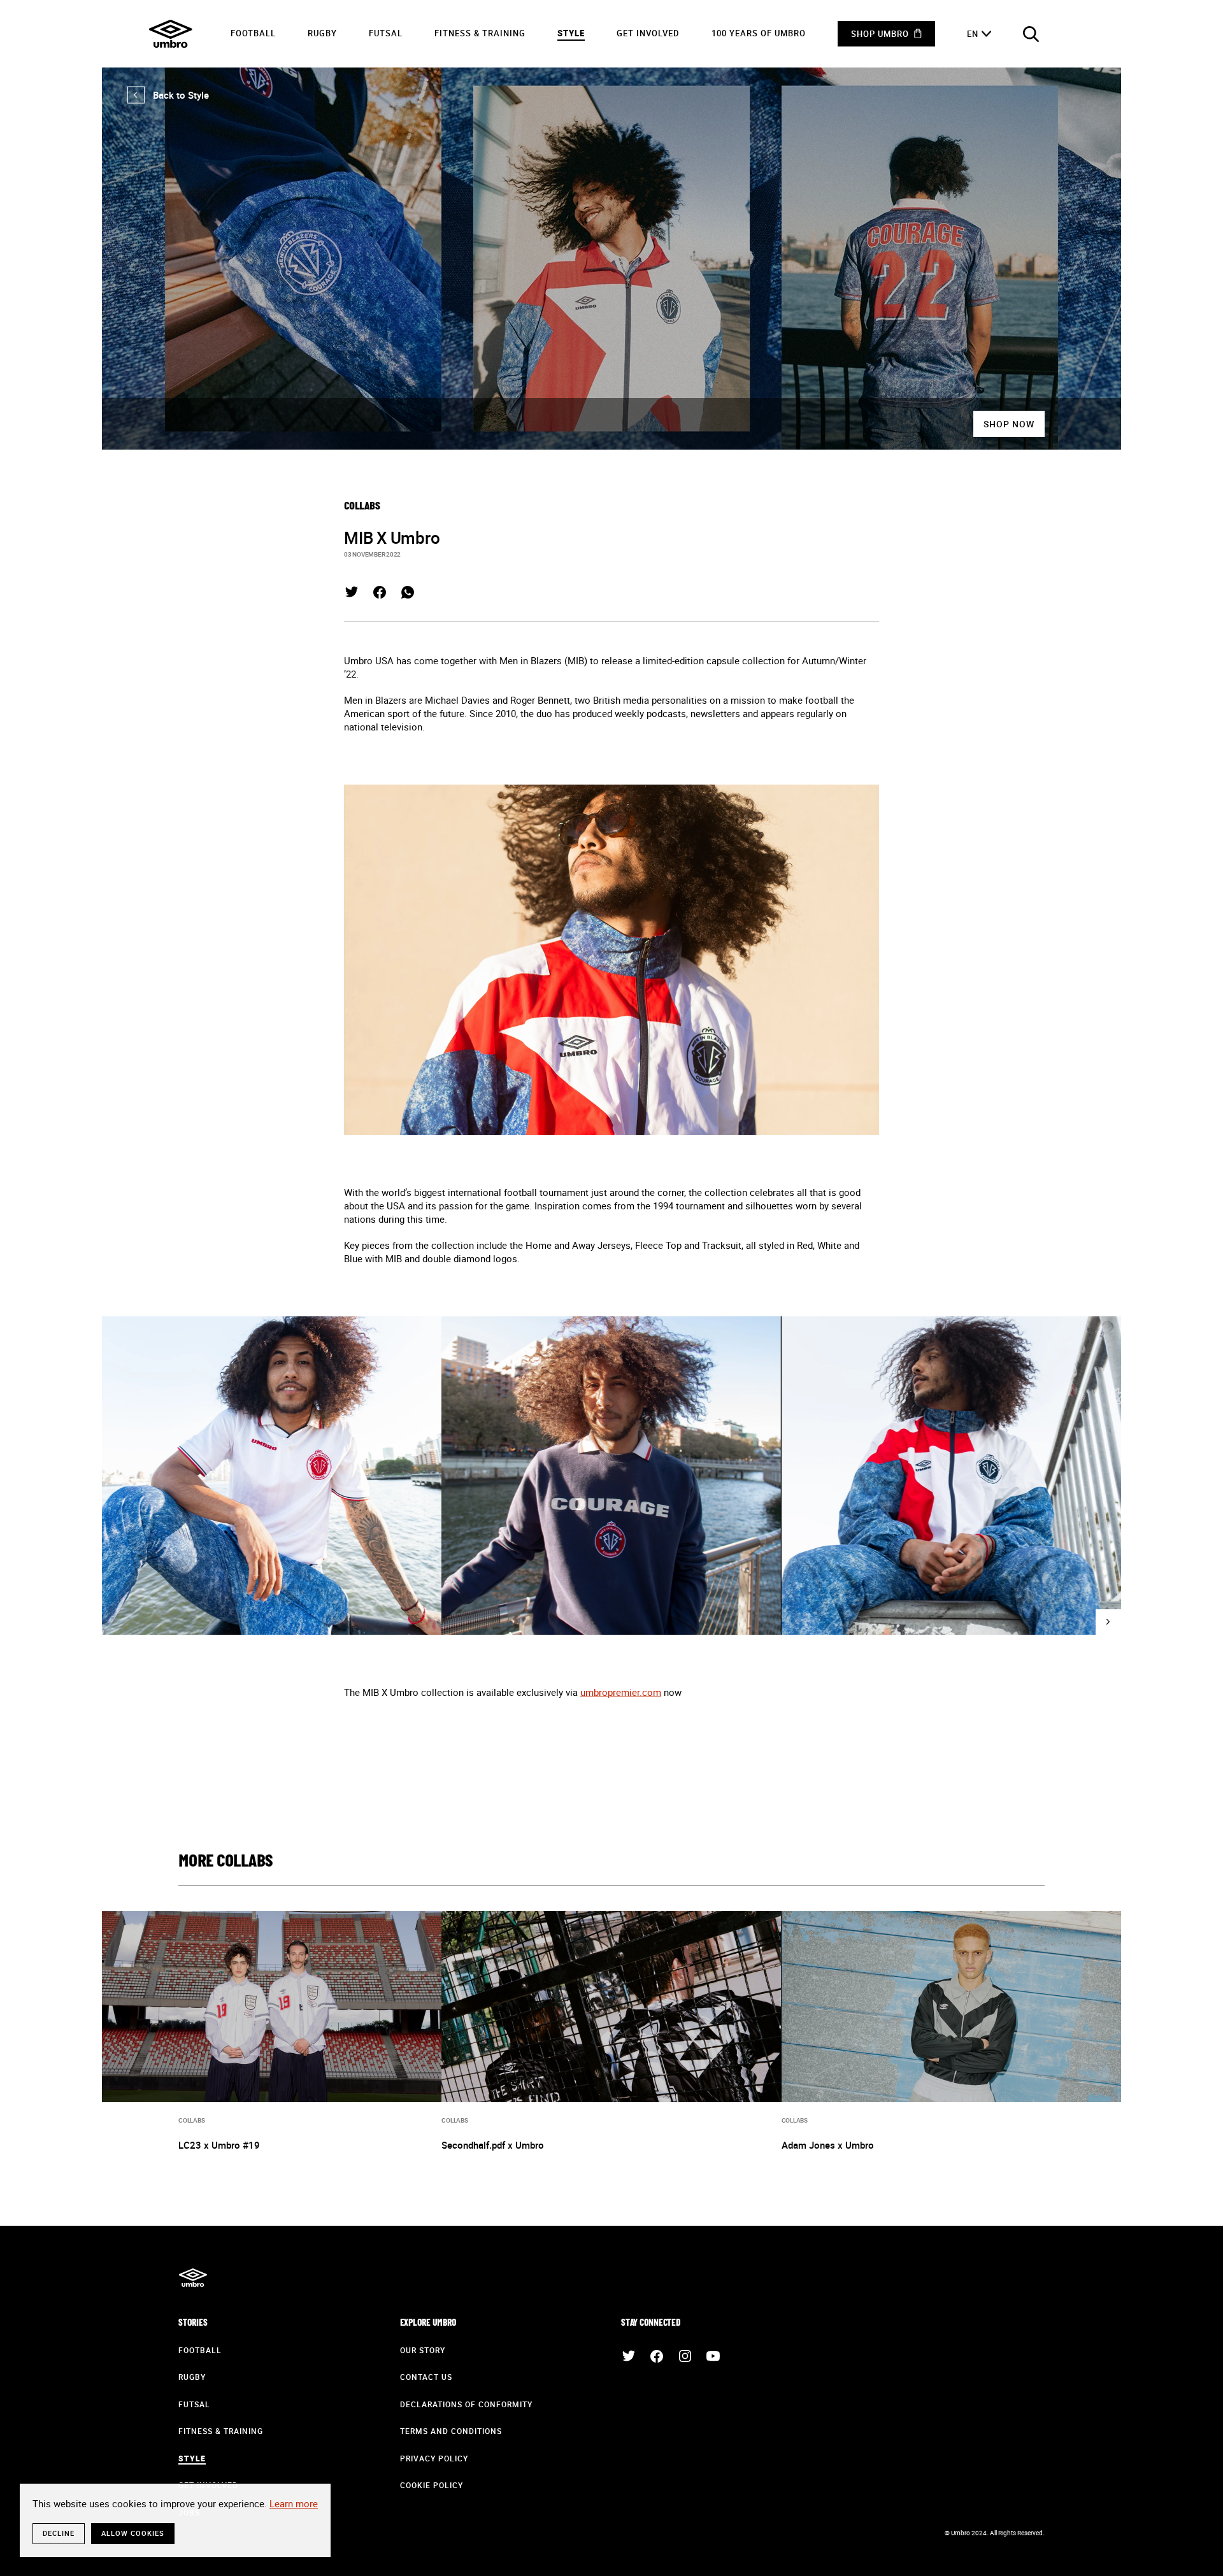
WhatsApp (408, 592)
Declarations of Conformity (466, 2404)
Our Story (423, 2350)
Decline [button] (59, 2533)
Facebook (380, 592)
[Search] (1031, 34)
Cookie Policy (432, 2485)
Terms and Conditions (451, 2431)
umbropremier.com (621, 1692)
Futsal (386, 33)
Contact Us (426, 2377)
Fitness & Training (480, 33)
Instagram (685, 2356)
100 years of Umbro (759, 33)
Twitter (352, 592)
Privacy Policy (434, 2458)
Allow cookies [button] (133, 2533)
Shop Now (1009, 424)
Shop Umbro (880, 34)
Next (1108, 1622)
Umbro (171, 34)
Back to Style (168, 95)
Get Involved (648, 33)
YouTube (713, 2356)
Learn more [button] (294, 2503)
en (973, 34)
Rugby (322, 33)
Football (253, 33)
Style (571, 33)
